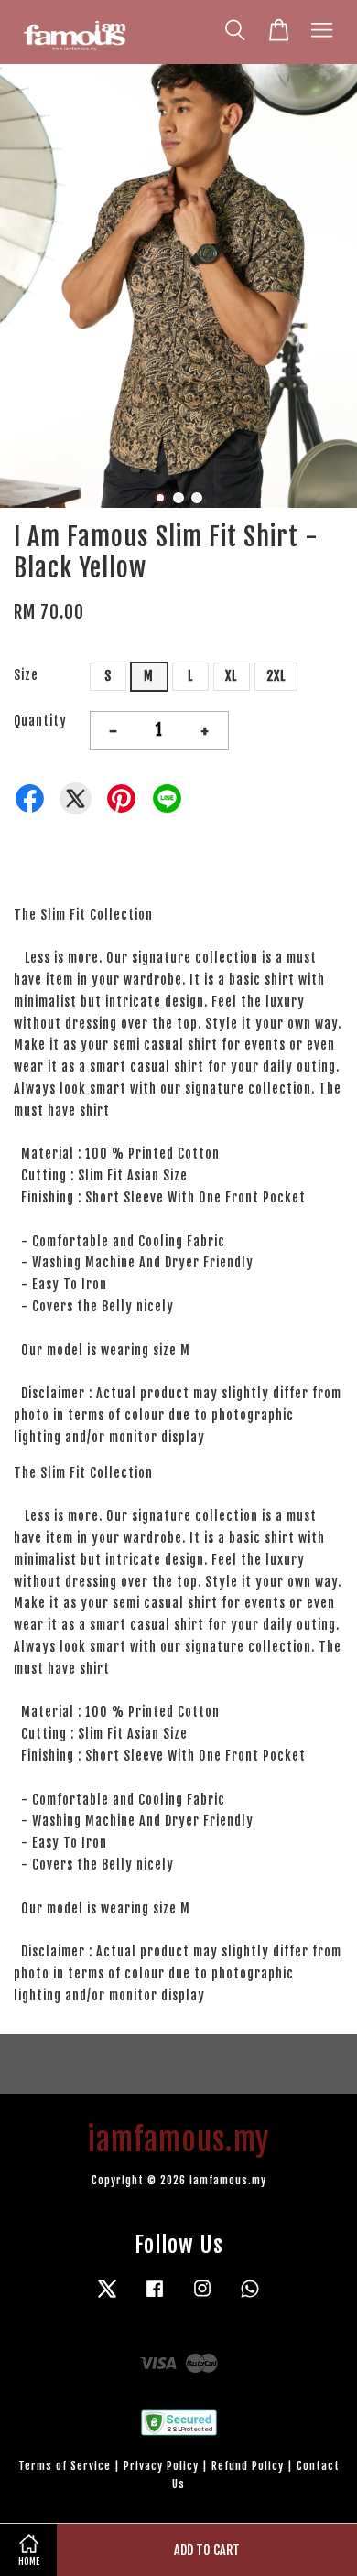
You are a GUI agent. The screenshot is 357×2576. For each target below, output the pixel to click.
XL (231, 676)
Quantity (40, 721)
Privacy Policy (161, 2466)
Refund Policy (248, 2466)
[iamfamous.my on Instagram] (202, 2297)
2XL (276, 676)
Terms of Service (65, 2466)
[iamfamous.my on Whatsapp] (250, 2297)
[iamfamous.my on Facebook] (155, 2297)
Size (26, 675)
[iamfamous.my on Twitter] (107, 2297)
